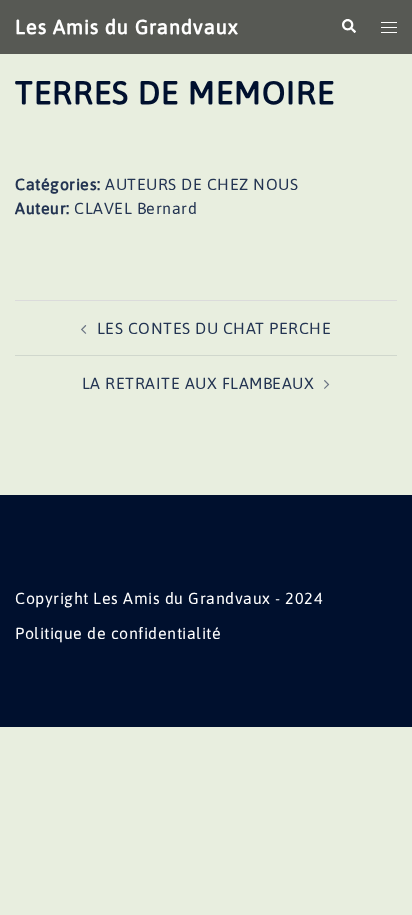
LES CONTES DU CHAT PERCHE (214, 328)
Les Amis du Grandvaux (127, 26)
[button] (348, 27)
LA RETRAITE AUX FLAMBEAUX (198, 383)
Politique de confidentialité (118, 633)
